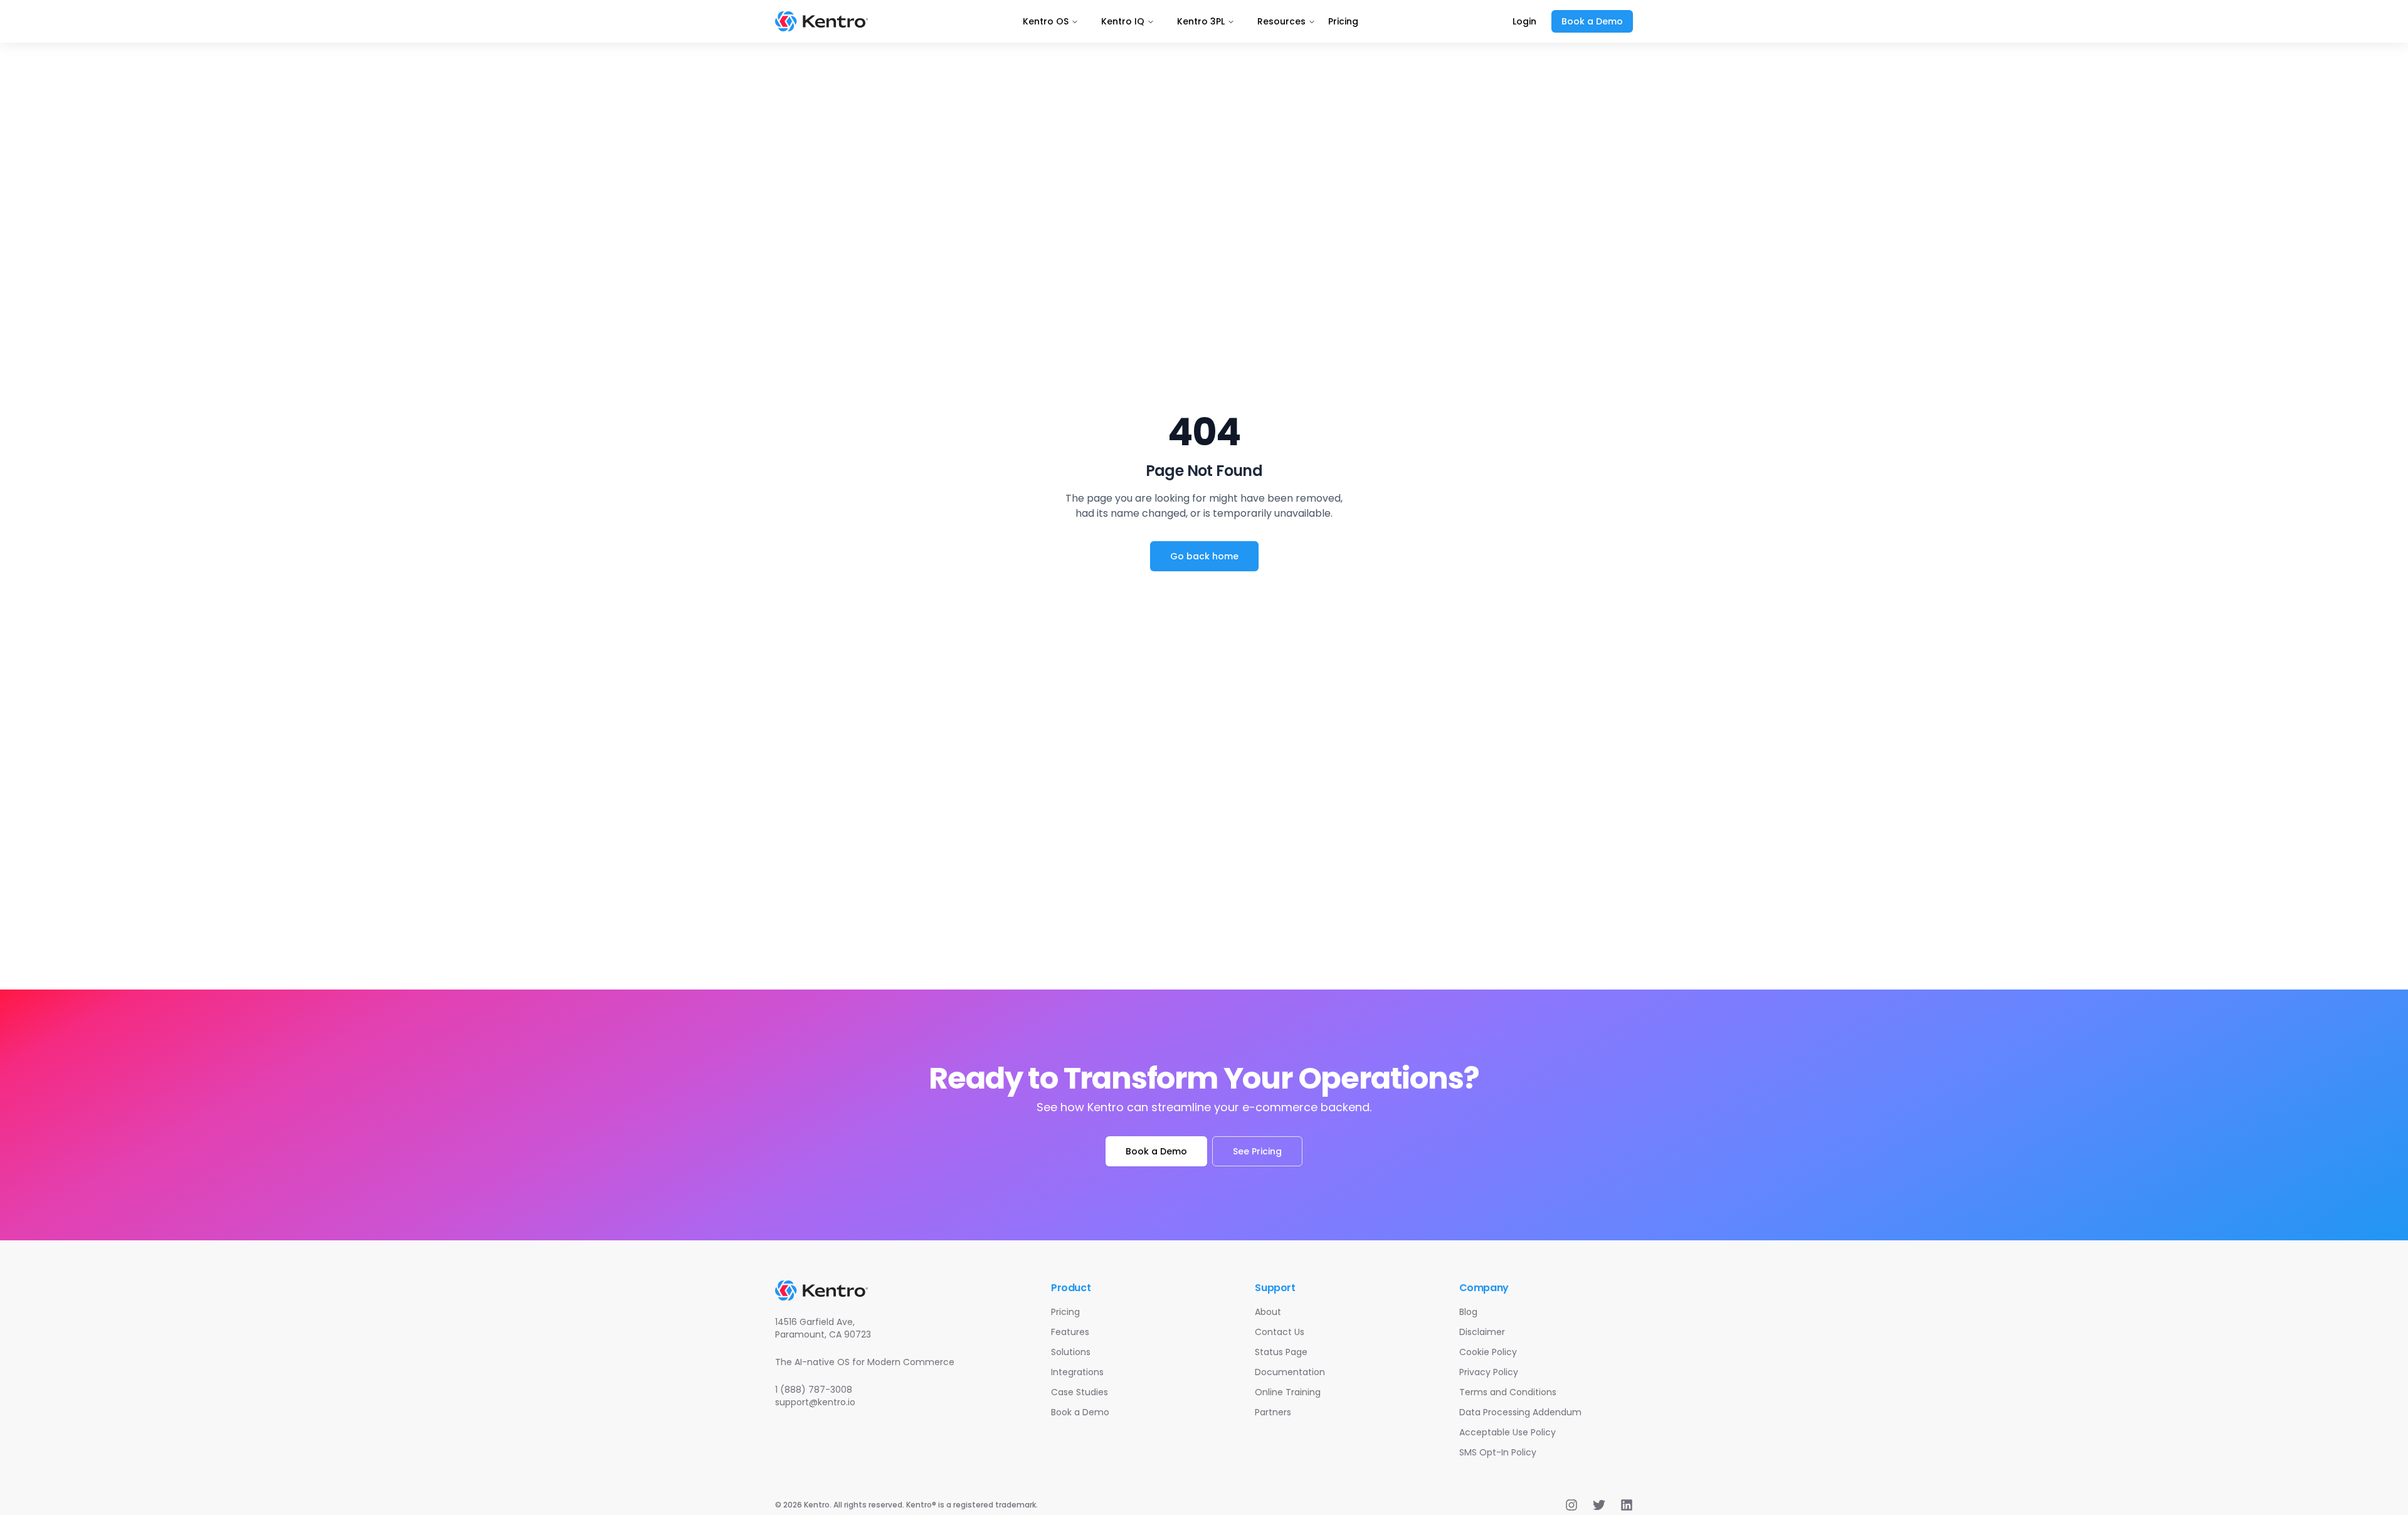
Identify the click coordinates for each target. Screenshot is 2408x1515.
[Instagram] (1571, 1505)
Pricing (1343, 21)
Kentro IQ (1123, 21)
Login (1524, 21)
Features (1070, 1332)
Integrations (1077, 1372)
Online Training (1288, 1392)
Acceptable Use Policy (1508, 1432)
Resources (1281, 21)
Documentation (1290, 1372)
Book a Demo (1592, 21)
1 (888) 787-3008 (814, 1390)
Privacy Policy (1489, 1372)
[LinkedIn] (1627, 1505)
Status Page (1281, 1352)
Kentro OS (1046, 21)
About (1268, 1312)
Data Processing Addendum (1520, 1412)
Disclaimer (1482, 1332)
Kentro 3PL (1201, 21)
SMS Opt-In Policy (1498, 1452)
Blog (1468, 1312)
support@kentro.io (815, 1402)
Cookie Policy (1488, 1352)
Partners (1273, 1412)
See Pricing (1257, 1151)
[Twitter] (1599, 1505)
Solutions (1071, 1352)
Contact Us (1280, 1332)
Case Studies (1080, 1392)
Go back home (1204, 556)
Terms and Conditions (1508, 1392)
